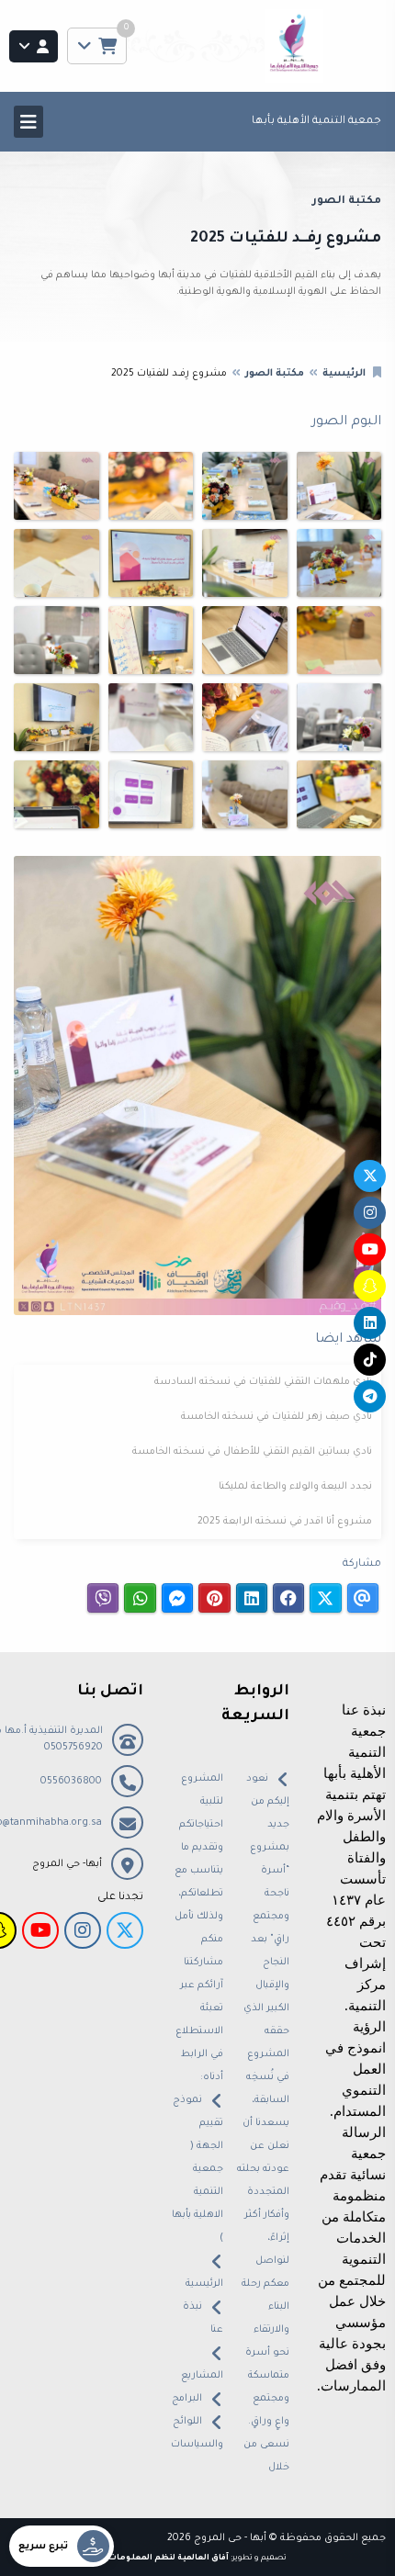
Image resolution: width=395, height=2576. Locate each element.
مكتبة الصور (275, 374)
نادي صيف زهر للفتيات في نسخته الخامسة (276, 1417)
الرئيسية (344, 374)
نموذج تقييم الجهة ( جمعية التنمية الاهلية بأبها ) (197, 2169)
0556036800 (71, 1782)
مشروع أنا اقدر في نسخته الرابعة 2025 (285, 1522)
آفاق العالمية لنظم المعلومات (169, 2558)
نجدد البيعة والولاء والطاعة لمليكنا (295, 1487)
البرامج (187, 2399)
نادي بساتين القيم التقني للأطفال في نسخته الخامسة (252, 1452)
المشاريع (202, 2376)
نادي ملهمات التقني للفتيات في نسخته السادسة (263, 1382)
